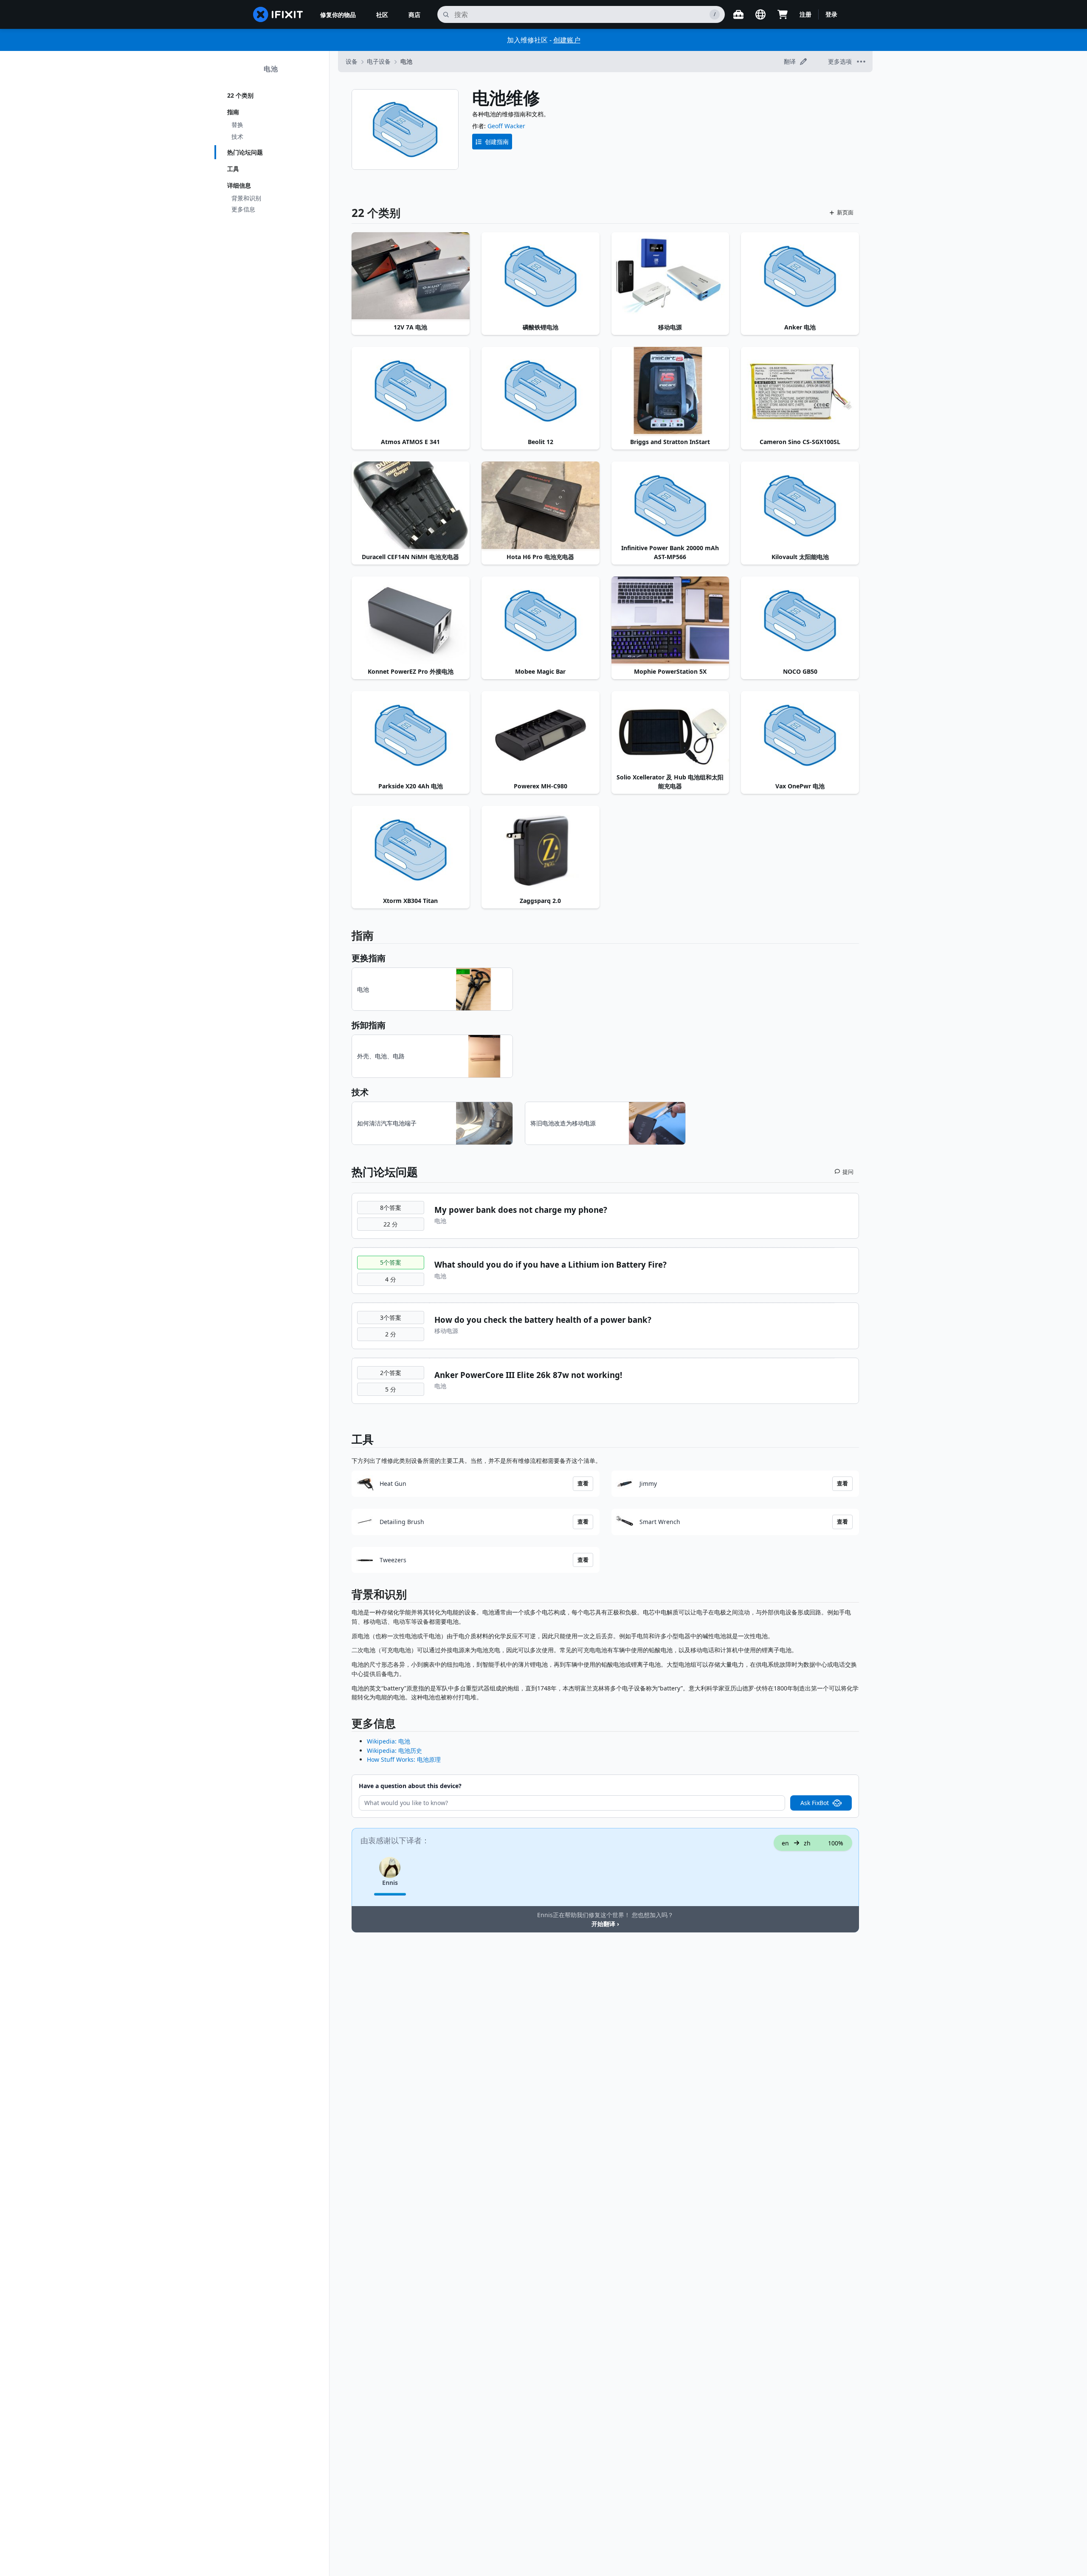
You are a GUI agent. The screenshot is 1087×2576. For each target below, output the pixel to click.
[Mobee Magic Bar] (541, 621)
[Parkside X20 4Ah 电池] (411, 735)
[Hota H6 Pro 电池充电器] (541, 506)
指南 (233, 112)
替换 (237, 125)
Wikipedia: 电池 (389, 1741)
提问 (848, 1172)
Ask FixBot (815, 1803)
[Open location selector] (760, 14)
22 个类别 (240, 95)
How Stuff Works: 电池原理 (404, 1759)
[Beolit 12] (541, 391)
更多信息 (243, 209)
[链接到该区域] (347, 1596)
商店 (414, 15)
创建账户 (567, 40)
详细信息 (239, 185)
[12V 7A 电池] (411, 276)
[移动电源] (670, 276)
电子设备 (379, 61)
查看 (583, 1483)
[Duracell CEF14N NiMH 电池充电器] (411, 506)
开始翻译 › (605, 1924)
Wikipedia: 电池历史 (394, 1751)
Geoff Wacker (506, 126)
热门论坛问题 (245, 152)
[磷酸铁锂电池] (541, 276)
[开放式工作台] (738, 14)
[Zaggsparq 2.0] (541, 850)
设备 (352, 61)
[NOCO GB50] (800, 621)
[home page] (278, 14)
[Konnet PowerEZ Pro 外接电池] (411, 621)
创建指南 (497, 142)
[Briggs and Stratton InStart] (670, 391)
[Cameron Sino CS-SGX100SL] (800, 391)
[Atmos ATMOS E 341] (411, 391)
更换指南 (369, 958)
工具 (233, 169)
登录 (831, 14)
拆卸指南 (369, 1025)
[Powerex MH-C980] (541, 735)
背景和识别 (246, 198)
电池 (271, 69)
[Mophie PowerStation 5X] (670, 621)
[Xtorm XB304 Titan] (411, 850)
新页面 (845, 212)
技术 (237, 136)
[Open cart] (783, 14)
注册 (805, 14)
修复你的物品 (338, 15)
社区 (382, 15)
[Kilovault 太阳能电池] (800, 506)
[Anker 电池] (800, 276)
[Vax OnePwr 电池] (800, 735)
